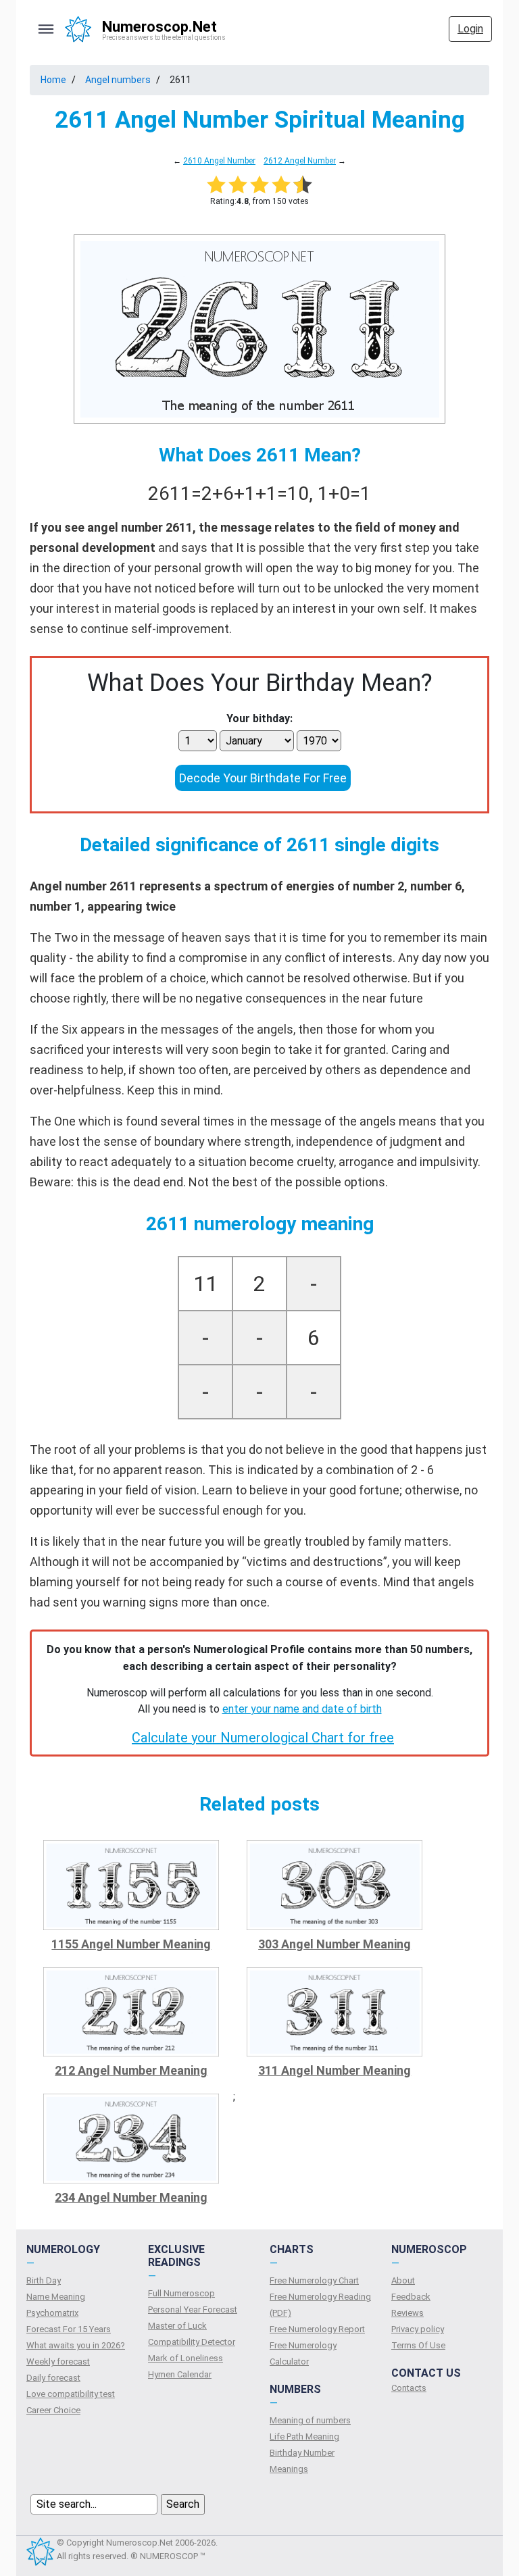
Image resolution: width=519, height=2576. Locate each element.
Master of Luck (177, 2326)
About (403, 2280)
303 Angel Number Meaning (335, 1944)
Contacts (409, 2388)
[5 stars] (303, 184)
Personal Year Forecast (193, 2309)
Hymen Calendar (180, 2374)
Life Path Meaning (304, 2436)
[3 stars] (259, 184)
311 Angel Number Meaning (335, 2070)
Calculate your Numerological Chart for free (263, 1738)
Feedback (411, 2297)
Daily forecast (53, 2378)
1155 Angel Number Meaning (131, 1944)
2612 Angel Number (300, 161)
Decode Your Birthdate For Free (263, 778)
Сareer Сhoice (53, 2410)
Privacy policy (418, 2329)
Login (470, 29)
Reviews (407, 2313)
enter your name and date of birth (302, 1709)
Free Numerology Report (317, 2329)
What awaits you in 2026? (76, 2345)
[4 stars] (281, 184)
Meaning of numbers (310, 2420)
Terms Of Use (418, 2345)
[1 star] (216, 184)
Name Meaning (56, 2297)
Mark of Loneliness (186, 2358)
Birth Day (44, 2280)
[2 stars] (238, 184)
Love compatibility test (71, 2394)
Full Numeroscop (181, 2293)
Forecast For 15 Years (69, 2329)
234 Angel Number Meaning (131, 2197)
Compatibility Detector (192, 2342)
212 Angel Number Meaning (131, 2070)
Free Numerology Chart (314, 2280)
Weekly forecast (58, 2362)
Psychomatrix (52, 2313)
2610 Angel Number (219, 161)
